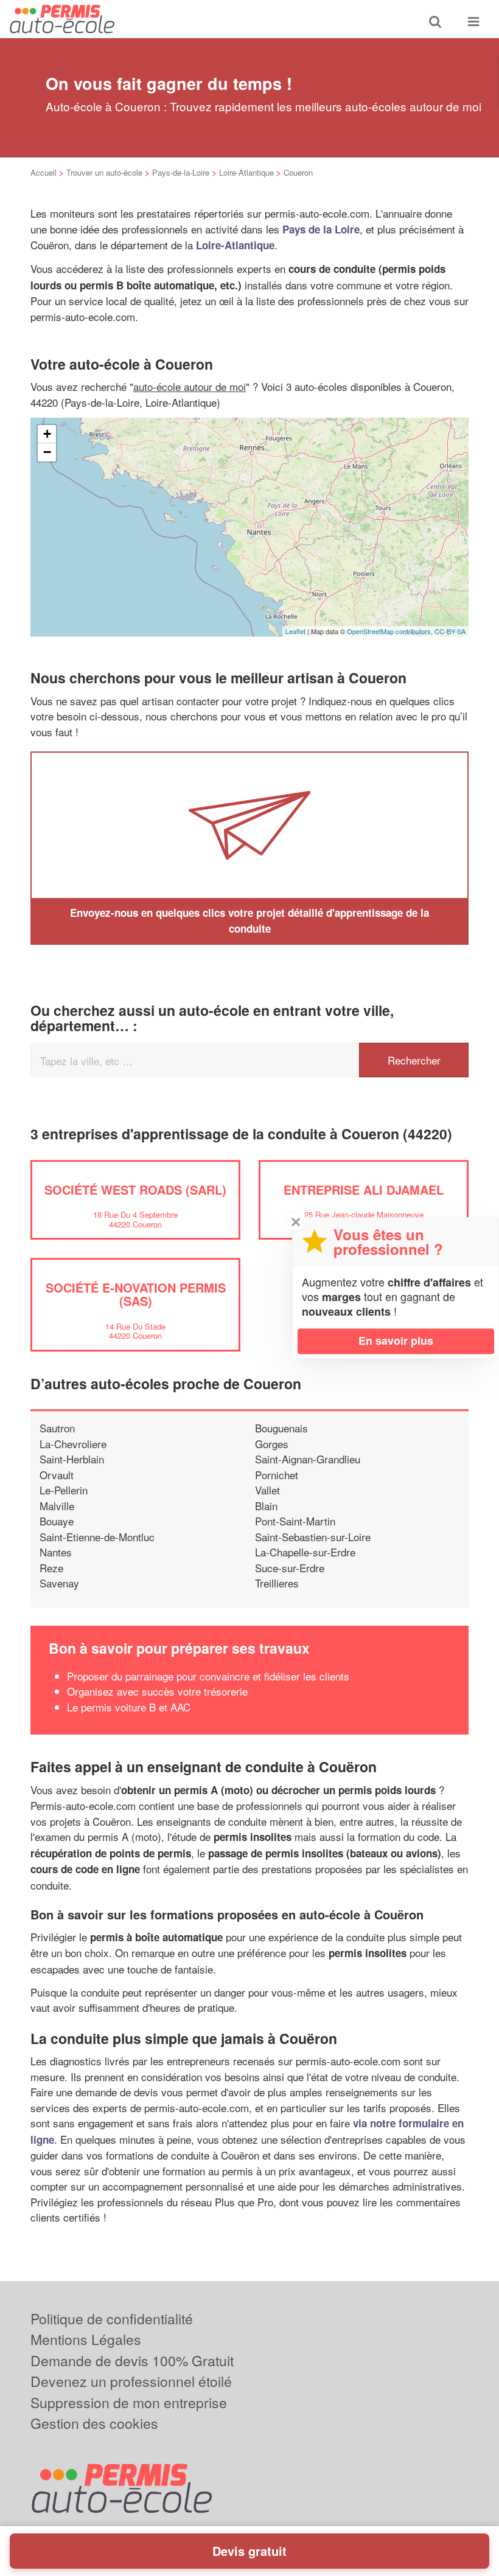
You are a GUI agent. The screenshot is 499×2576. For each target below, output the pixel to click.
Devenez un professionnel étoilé (131, 2381)
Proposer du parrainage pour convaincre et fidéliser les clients (208, 1676)
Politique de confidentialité (112, 2319)
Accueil (44, 172)
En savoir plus (396, 1341)
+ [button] (47, 434)
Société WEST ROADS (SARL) (135, 1190)
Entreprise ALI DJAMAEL (364, 1190)
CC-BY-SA (450, 631)
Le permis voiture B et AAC (129, 1707)
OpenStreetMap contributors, (391, 631)
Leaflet (295, 631)
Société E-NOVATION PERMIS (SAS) (136, 1294)
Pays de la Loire (321, 229)
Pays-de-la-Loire (181, 172)
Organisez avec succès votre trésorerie (157, 1691)
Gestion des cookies (94, 2423)
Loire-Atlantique (246, 172)
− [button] (47, 452)
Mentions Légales (86, 2339)
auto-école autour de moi (190, 386)
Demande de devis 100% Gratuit (132, 2360)
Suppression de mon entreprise (129, 2402)
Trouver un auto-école (104, 172)
